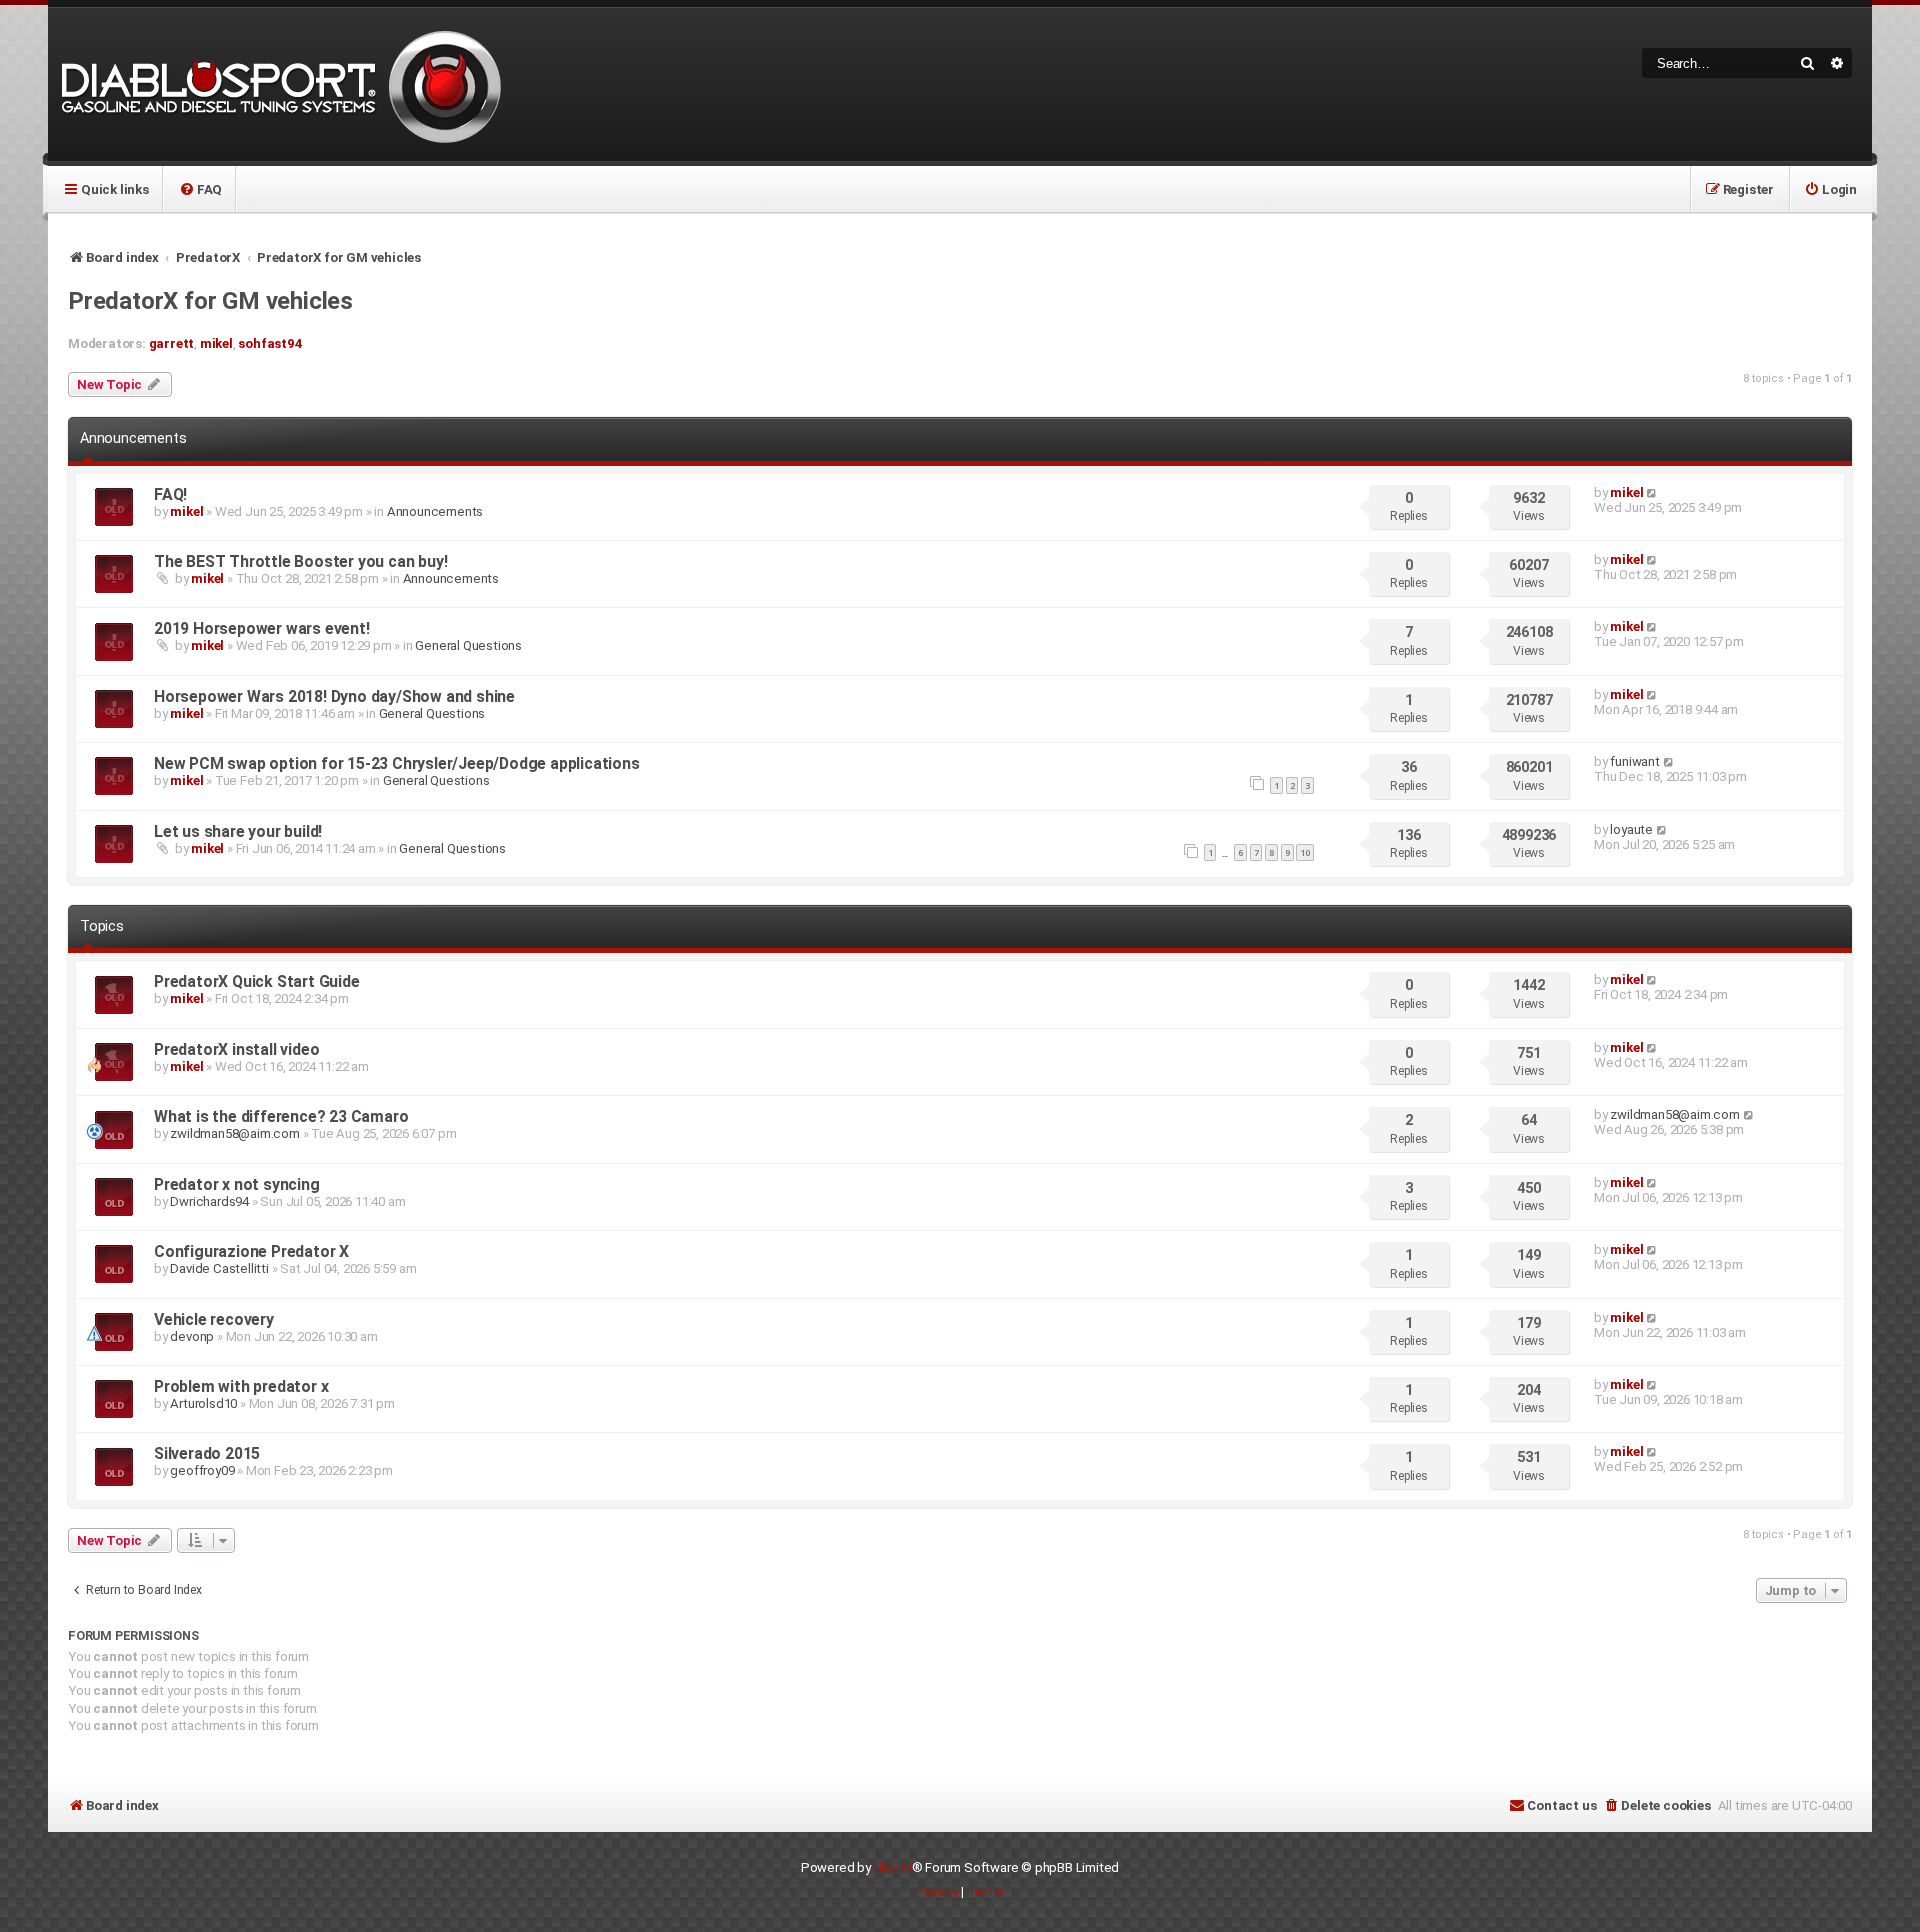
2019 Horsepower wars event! (262, 628)
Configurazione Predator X (251, 1251)
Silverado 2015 (207, 1453)
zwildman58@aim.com (234, 1133)
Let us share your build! (238, 831)
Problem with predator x (241, 1386)
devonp (192, 1336)
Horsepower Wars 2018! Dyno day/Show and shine (334, 696)
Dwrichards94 (209, 1201)
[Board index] (278, 84)
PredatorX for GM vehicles (210, 301)
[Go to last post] (1652, 492)
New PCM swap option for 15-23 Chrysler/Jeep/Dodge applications (397, 763)
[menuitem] (200, 189)
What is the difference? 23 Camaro (281, 1116)
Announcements (435, 511)
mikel (216, 343)
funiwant (1634, 761)
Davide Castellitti (219, 1268)
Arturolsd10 (203, 1403)
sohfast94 (270, 343)
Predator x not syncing (237, 1184)
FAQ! (170, 494)
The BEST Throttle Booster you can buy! (300, 561)
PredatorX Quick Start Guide (257, 981)
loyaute (1631, 829)
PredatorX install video (236, 1049)
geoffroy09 (202, 1470)
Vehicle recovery (214, 1319)
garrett (172, 343)
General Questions (468, 645)
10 (1305, 852)
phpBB (893, 1867)
